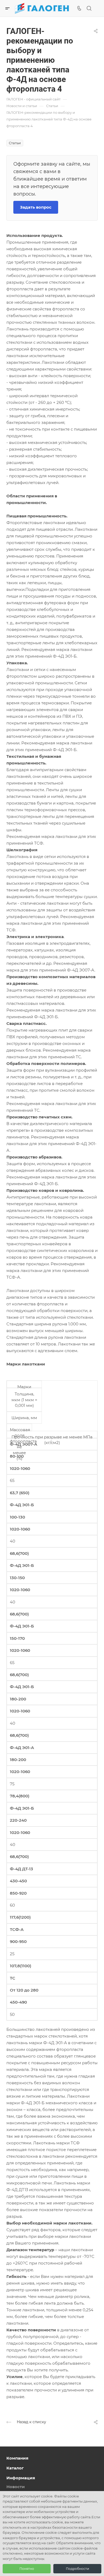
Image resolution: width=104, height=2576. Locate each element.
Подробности (77, 2569)
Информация (21, 2478)
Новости (16, 2487)
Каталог (15, 2468)
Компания (17, 2458)
